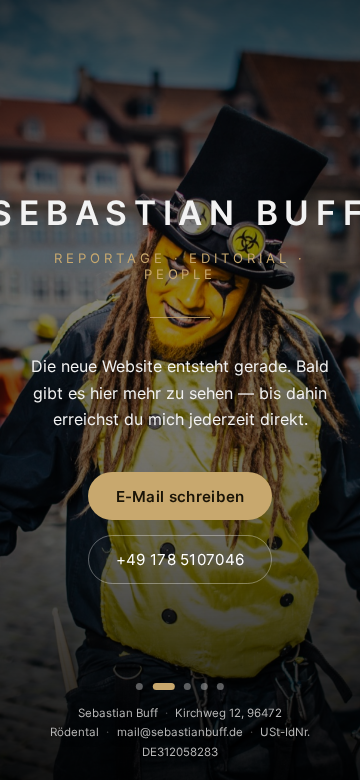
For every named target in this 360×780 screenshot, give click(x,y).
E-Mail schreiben (180, 496)
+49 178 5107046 (180, 559)
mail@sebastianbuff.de (180, 732)
